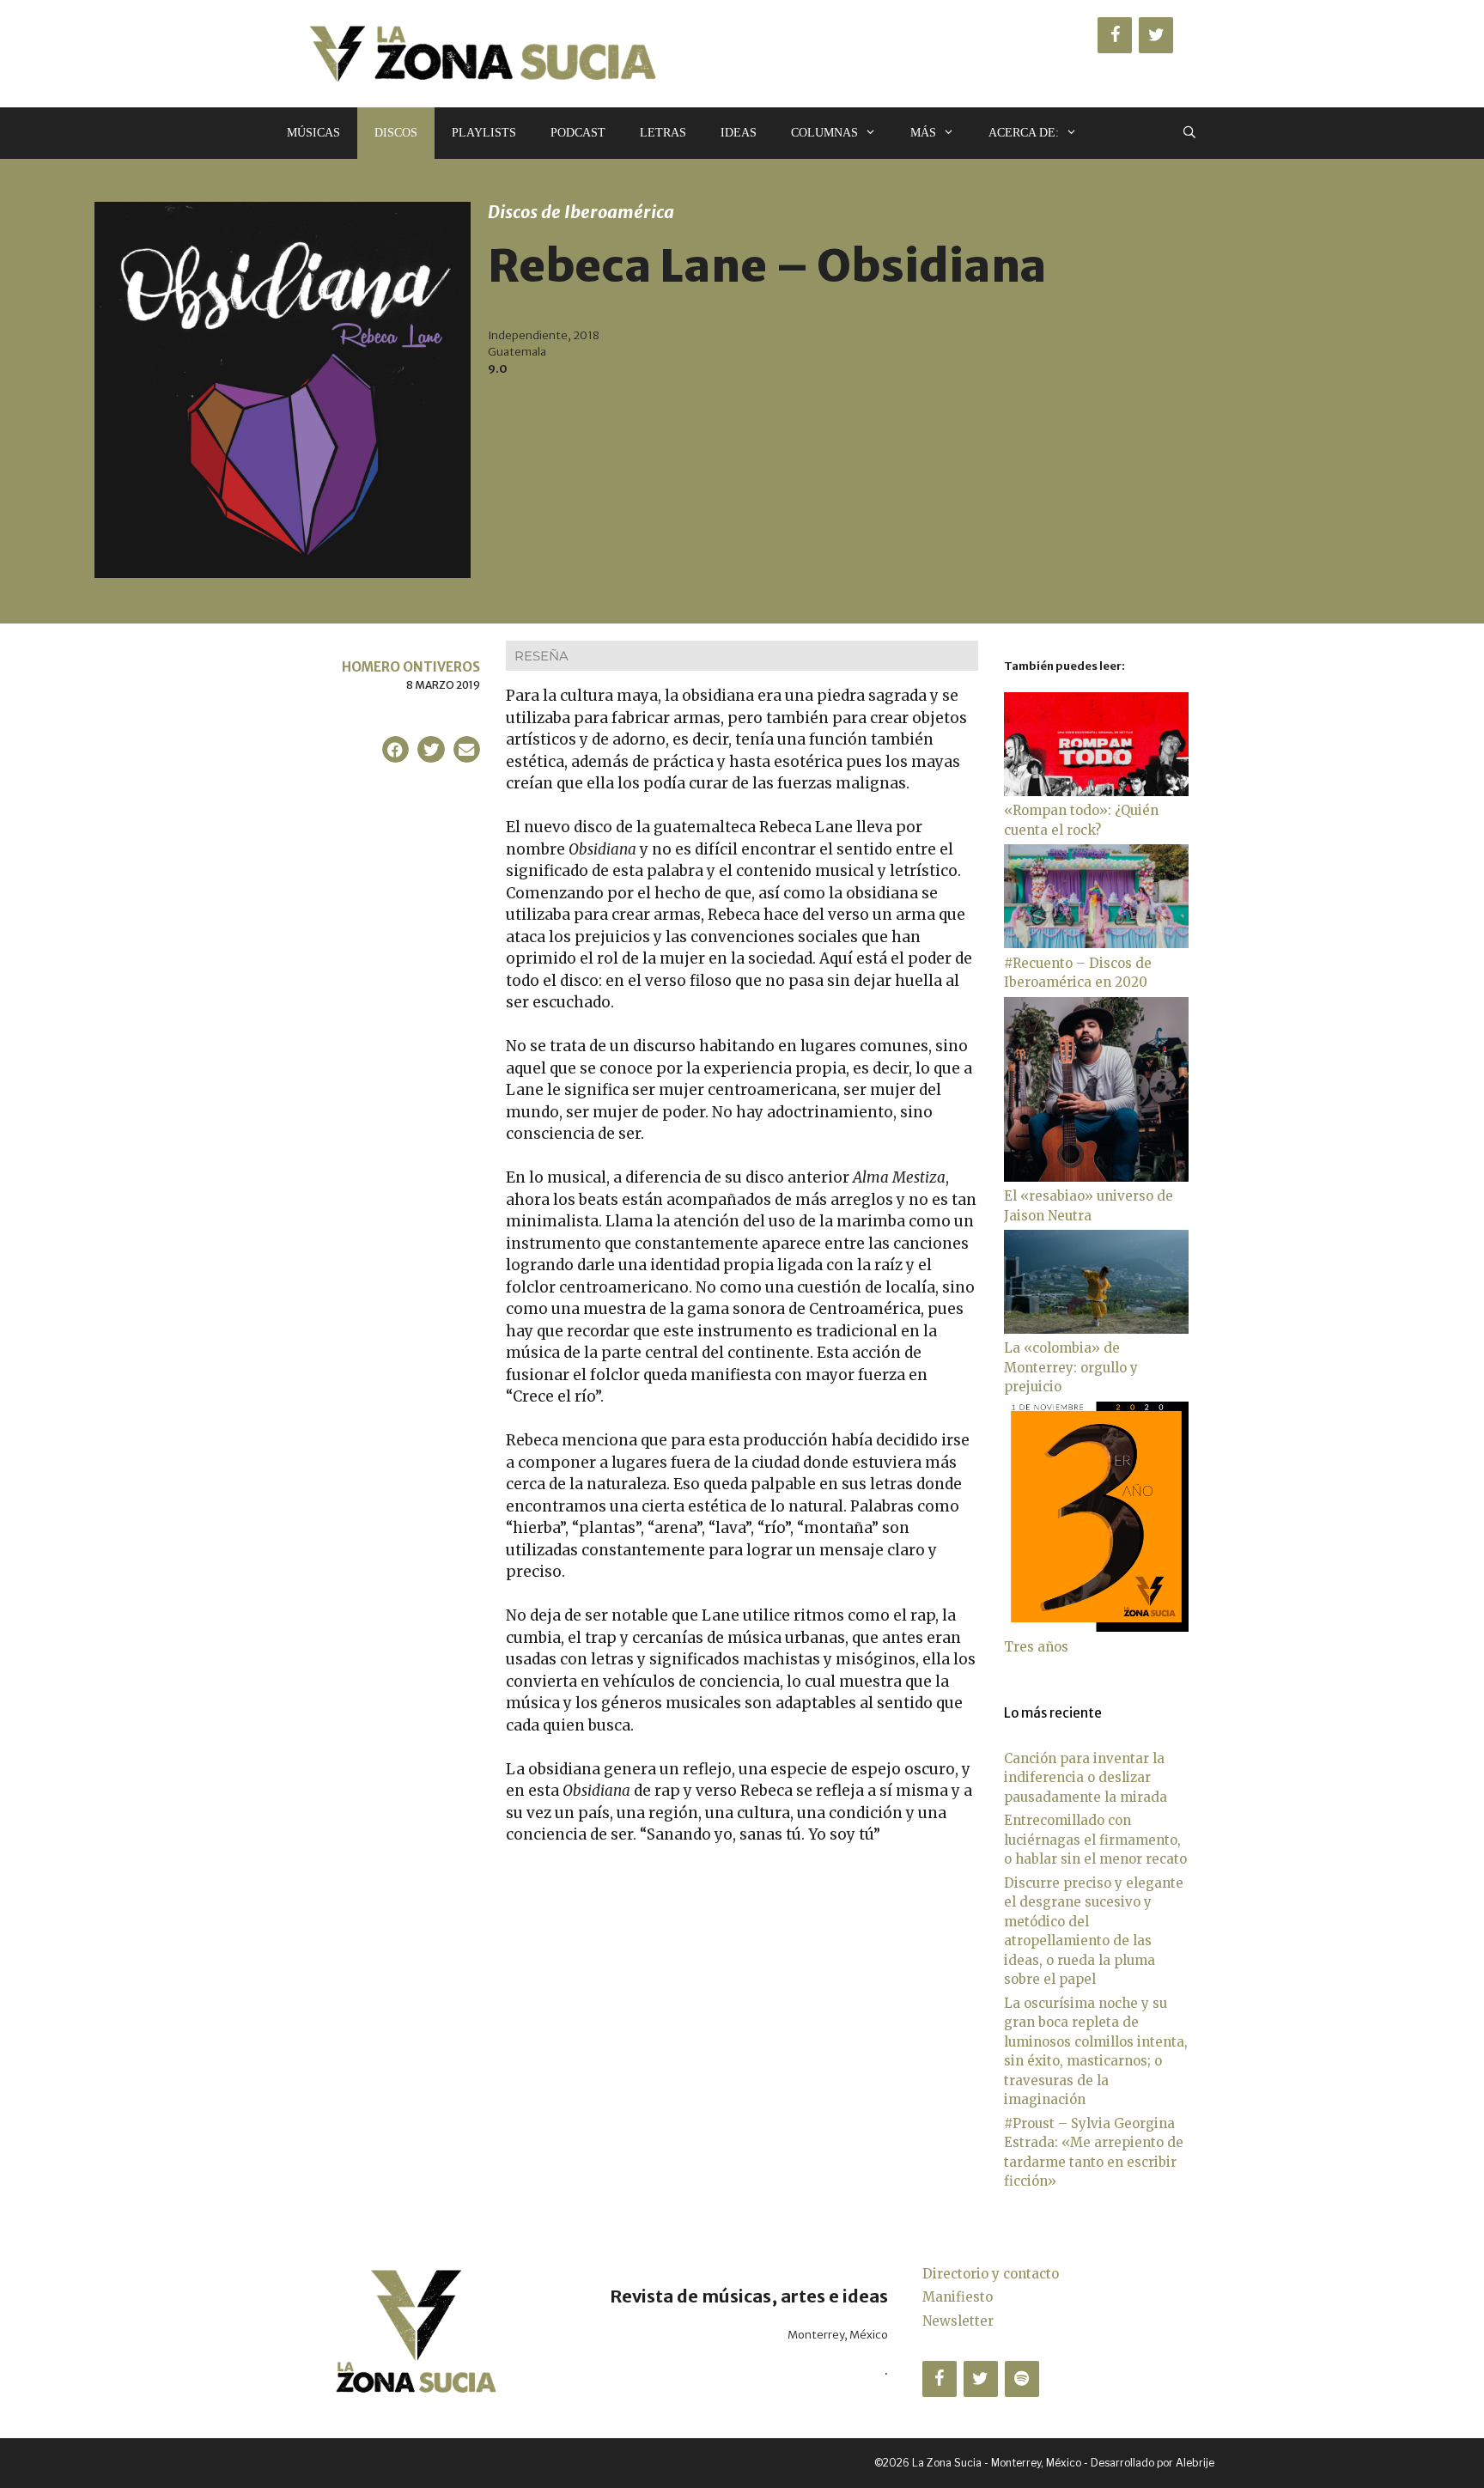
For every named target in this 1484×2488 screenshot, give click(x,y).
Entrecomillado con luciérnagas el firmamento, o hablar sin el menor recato (1095, 1840)
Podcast (578, 133)
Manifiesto (958, 2297)
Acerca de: (1024, 133)
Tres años (1036, 1647)
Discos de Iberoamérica (581, 212)
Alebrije (1195, 2463)
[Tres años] (1096, 1627)
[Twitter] (1156, 35)
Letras (663, 133)
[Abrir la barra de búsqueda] (1189, 133)
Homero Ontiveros (411, 667)
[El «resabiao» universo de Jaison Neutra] (1096, 1177)
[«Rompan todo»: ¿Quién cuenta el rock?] (1096, 791)
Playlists (484, 133)
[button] (396, 750)
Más (923, 133)
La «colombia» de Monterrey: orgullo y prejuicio (1071, 1367)
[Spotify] (1022, 2379)
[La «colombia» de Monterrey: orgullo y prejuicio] (1096, 1329)
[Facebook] (1115, 35)
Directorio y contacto (991, 2274)
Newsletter (958, 2321)
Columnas (824, 133)
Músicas (313, 133)
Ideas (739, 133)
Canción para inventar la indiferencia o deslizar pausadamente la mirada (1086, 1778)
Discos (396, 133)
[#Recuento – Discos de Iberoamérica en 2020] (1096, 943)
